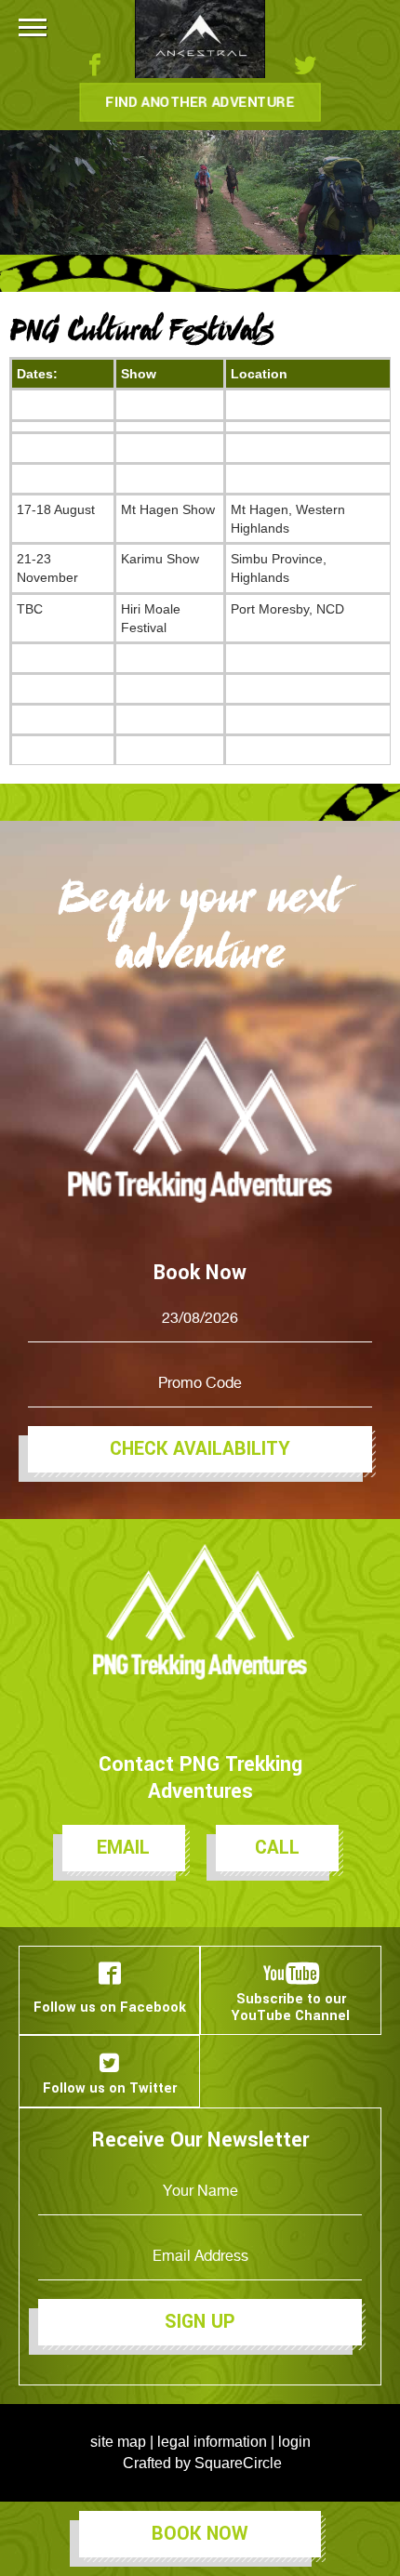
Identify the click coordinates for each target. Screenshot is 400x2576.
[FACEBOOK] (102, 65)
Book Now (200, 2534)
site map (118, 2442)
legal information (212, 2442)
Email (123, 1848)
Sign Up (200, 2322)
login (294, 2442)
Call (277, 1848)
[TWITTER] (298, 65)
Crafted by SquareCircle (202, 2463)
